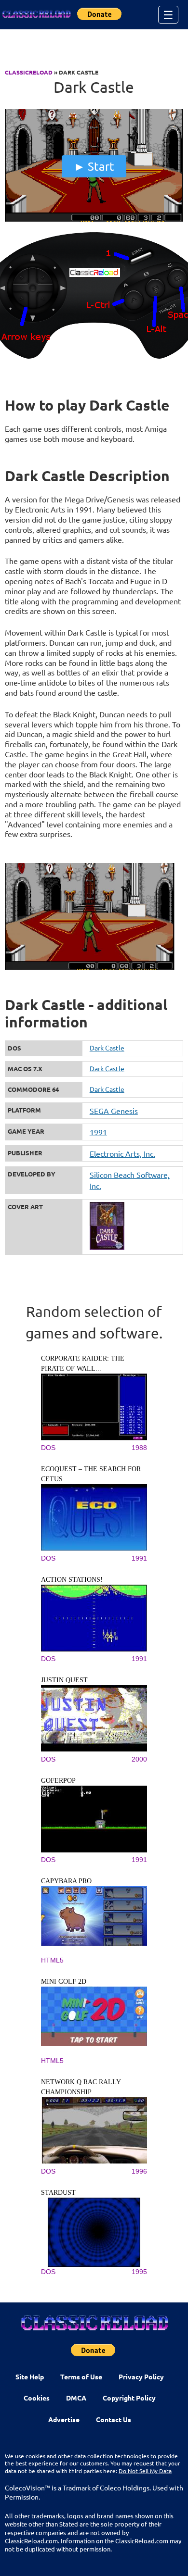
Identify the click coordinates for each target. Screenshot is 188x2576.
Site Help (30, 2376)
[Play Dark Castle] (94, 219)
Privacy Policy (141, 2376)
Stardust (58, 2193)
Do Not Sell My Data (145, 2471)
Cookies (37, 2398)
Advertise (64, 2419)
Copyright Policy (129, 2398)
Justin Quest (64, 1680)
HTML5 (52, 1960)
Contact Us (114, 2419)
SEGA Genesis (114, 1111)
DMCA (76, 2398)
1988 (139, 1448)
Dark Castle (107, 1048)
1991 (98, 1132)
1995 (139, 2272)
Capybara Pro (66, 1881)
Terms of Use (81, 2376)
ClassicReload (29, 72)
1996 (139, 2171)
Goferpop (58, 1781)
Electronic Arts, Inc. (122, 1153)
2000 (139, 1759)
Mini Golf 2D (64, 1982)
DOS (48, 1448)
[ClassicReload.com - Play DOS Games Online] (36, 14)
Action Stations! (72, 1580)
